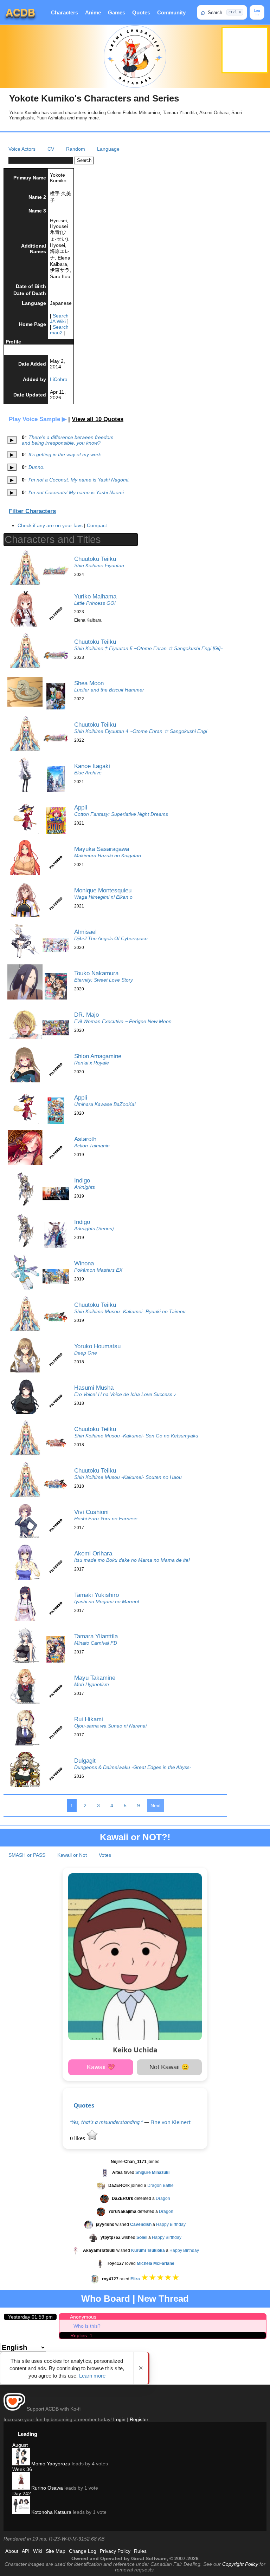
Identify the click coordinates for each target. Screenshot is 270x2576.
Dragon (163, 2198)
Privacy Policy (115, 2551)
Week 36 (22, 2469)
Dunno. (37, 467)
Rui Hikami (89, 1719)
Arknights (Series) (94, 1228)
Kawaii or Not (72, 1855)
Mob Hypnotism (92, 1684)
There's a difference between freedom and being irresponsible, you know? (68, 440)
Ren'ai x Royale (92, 1063)
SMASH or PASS (27, 1855)
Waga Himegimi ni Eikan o (103, 897)
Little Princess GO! (95, 603)
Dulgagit (85, 1761)
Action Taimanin (92, 1146)
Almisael (85, 932)
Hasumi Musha (94, 1388)
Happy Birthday (171, 2224)
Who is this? (87, 2326)
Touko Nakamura (96, 973)
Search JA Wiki (59, 319)
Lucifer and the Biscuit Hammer (109, 690)
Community (171, 12)
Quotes (141, 12)
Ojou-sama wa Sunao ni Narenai (110, 1726)
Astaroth (85, 1139)
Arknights (85, 1187)
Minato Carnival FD (96, 1643)
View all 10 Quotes (98, 419)
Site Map (56, 2551)
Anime (93, 12)
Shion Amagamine (98, 1056)
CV (51, 149)
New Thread (163, 2299)
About (12, 2551)
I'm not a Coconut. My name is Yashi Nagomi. (79, 480)
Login (119, 2419)
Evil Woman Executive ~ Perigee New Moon (123, 1021)
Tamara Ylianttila (96, 1636)
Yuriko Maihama (95, 596)
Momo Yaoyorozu (50, 2464)
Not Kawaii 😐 (169, 2067)
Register (139, 2419)
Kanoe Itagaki (92, 766)
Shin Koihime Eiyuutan (99, 565)
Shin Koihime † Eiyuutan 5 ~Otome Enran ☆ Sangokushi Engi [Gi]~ (149, 648)
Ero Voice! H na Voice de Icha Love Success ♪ (125, 1394)
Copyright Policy (240, 2564)
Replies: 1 (81, 2335)
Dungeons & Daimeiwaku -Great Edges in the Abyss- (133, 1767)
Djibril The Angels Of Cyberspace (111, 938)
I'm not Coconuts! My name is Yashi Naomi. (77, 492)
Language (108, 149)
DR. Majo (86, 1015)
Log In (257, 12)
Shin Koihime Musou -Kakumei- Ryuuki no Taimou (130, 1311)
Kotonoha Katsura (51, 2512)
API (26, 2551)
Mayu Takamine (95, 1678)
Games (117, 12)
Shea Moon (89, 683)
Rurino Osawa (46, 2488)
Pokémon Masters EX (98, 1270)
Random (76, 149)
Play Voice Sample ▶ (38, 419)
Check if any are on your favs (50, 525)
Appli (81, 807)
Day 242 (22, 2493)
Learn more (92, 2376)
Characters (65, 12)
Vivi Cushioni (91, 1512)
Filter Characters (32, 511)
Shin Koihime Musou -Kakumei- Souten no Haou (128, 1477)
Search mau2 (59, 330)
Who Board (106, 2299)
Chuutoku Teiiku (95, 559)
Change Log (83, 2551)
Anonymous (83, 2317)
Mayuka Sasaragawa (102, 849)
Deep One (86, 1353)
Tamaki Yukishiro (97, 1595)
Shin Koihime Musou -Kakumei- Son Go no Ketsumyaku (136, 1436)
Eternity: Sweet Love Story (104, 980)
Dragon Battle (160, 2185)
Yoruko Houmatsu (97, 1346)
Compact (97, 525)
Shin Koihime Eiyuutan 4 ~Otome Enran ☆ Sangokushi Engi (141, 731)
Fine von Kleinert (171, 2122)
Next (156, 1805)
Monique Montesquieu (103, 890)
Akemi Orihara (93, 1553)
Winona (84, 1263)
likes (78, 2138)
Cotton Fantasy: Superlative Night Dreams (121, 814)
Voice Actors (22, 149)
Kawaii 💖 (101, 2067)
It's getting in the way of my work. (65, 454)
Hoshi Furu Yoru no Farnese (106, 1519)
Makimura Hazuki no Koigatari (108, 856)
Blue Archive (88, 773)
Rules (140, 2551)
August (20, 2445)
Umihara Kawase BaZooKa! (105, 1104)
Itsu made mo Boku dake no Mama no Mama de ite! (132, 1560)
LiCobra (59, 379)
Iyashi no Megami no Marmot (107, 1601)
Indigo (82, 1180)
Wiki (38, 2551)
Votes (105, 1855)
